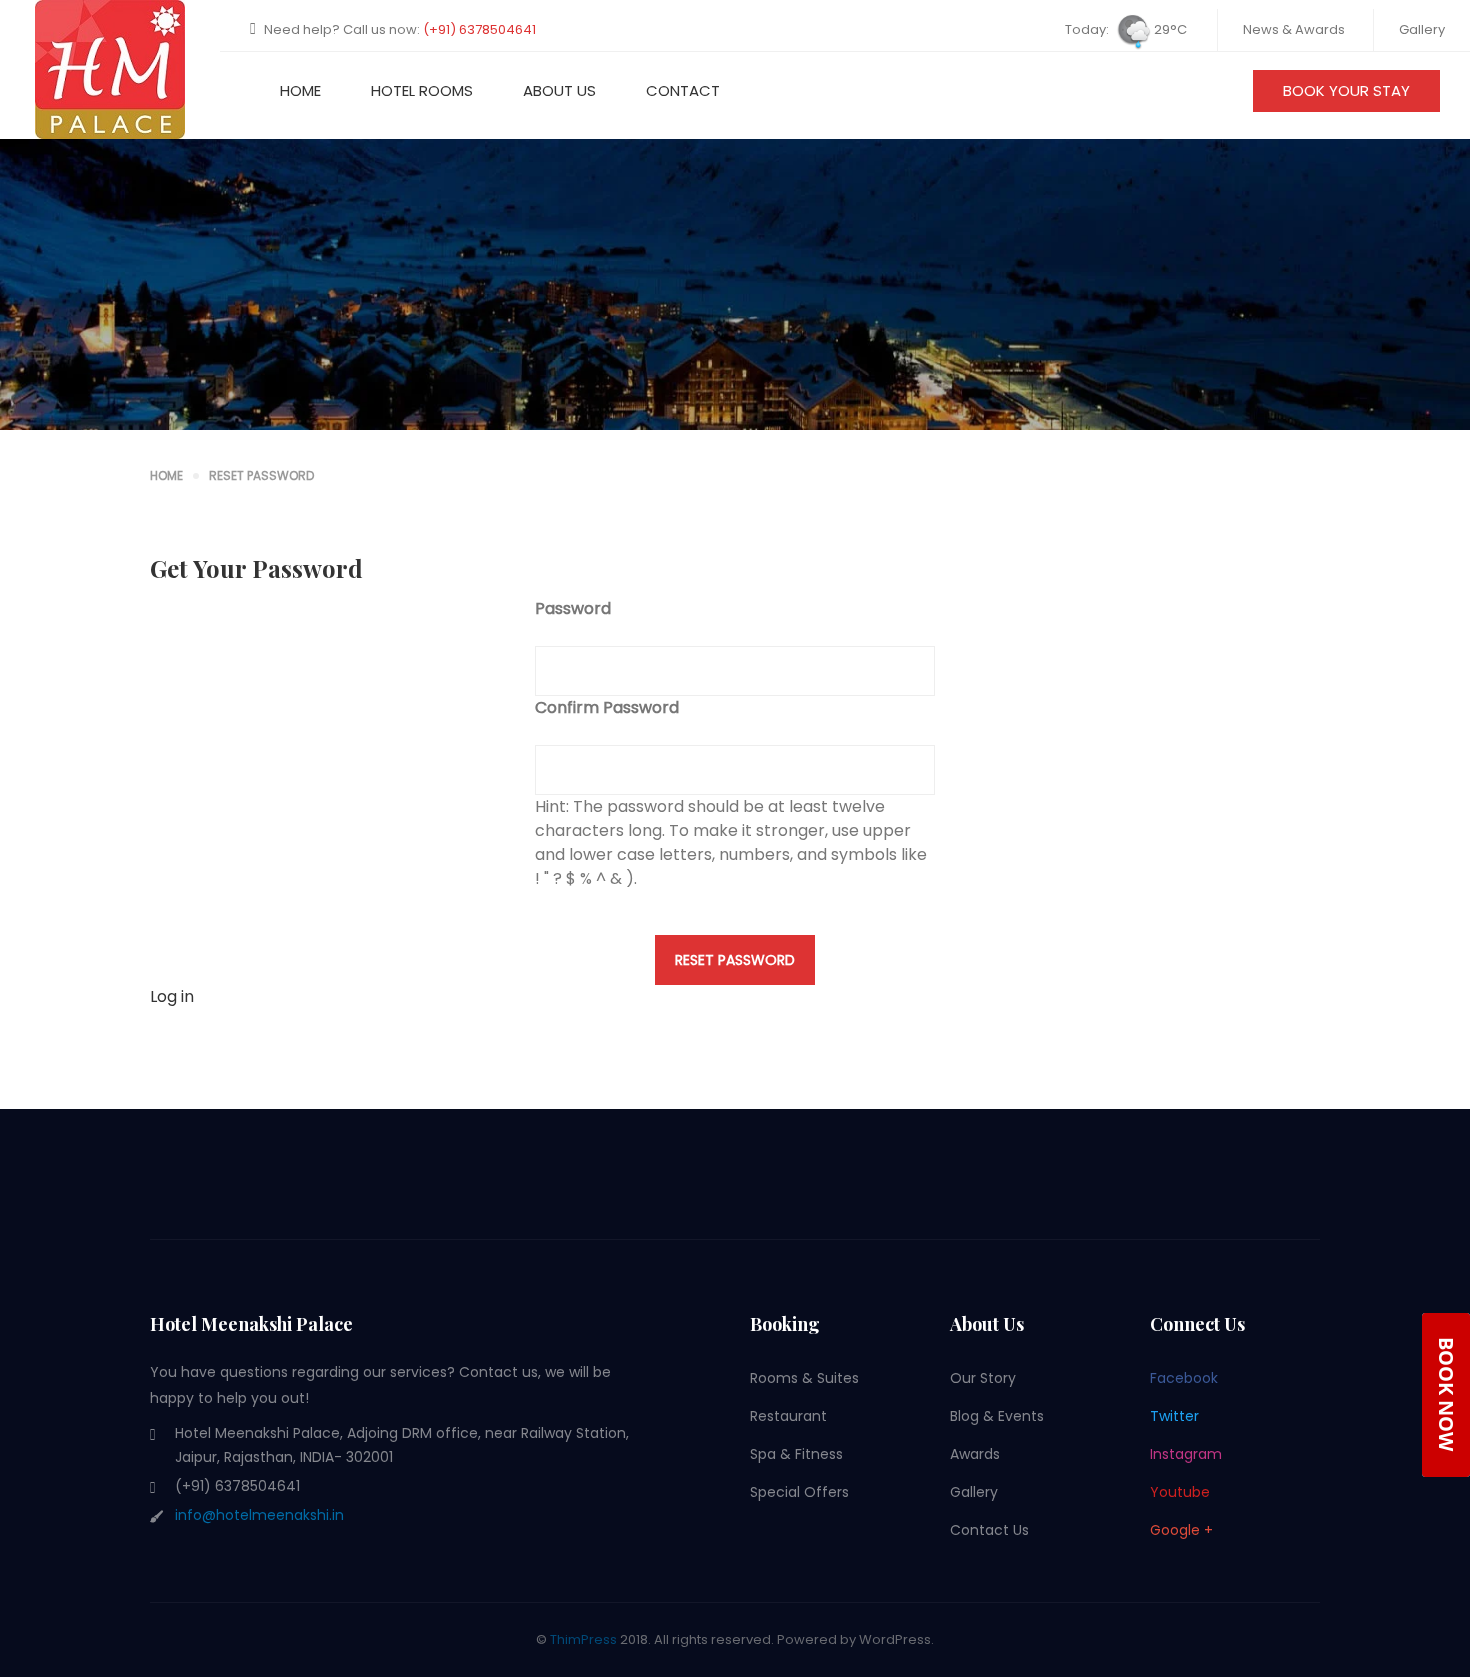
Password (573, 608)
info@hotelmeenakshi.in (259, 1515)
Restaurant (788, 1416)
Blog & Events (997, 1416)
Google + (1181, 1530)
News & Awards (1294, 29)
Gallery (1422, 29)
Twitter (1174, 1416)
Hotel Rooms (422, 90)
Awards (975, 1454)
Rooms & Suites (804, 1378)
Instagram (1186, 1454)
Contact (683, 90)
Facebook (1184, 1378)
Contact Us (989, 1530)
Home (300, 90)
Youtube (1180, 1492)
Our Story (983, 1378)
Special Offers (799, 1492)
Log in (172, 996)
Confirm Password (607, 707)
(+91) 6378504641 (479, 29)
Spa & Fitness (796, 1454)
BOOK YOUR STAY (1346, 90)
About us (559, 90)
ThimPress (583, 1639)
